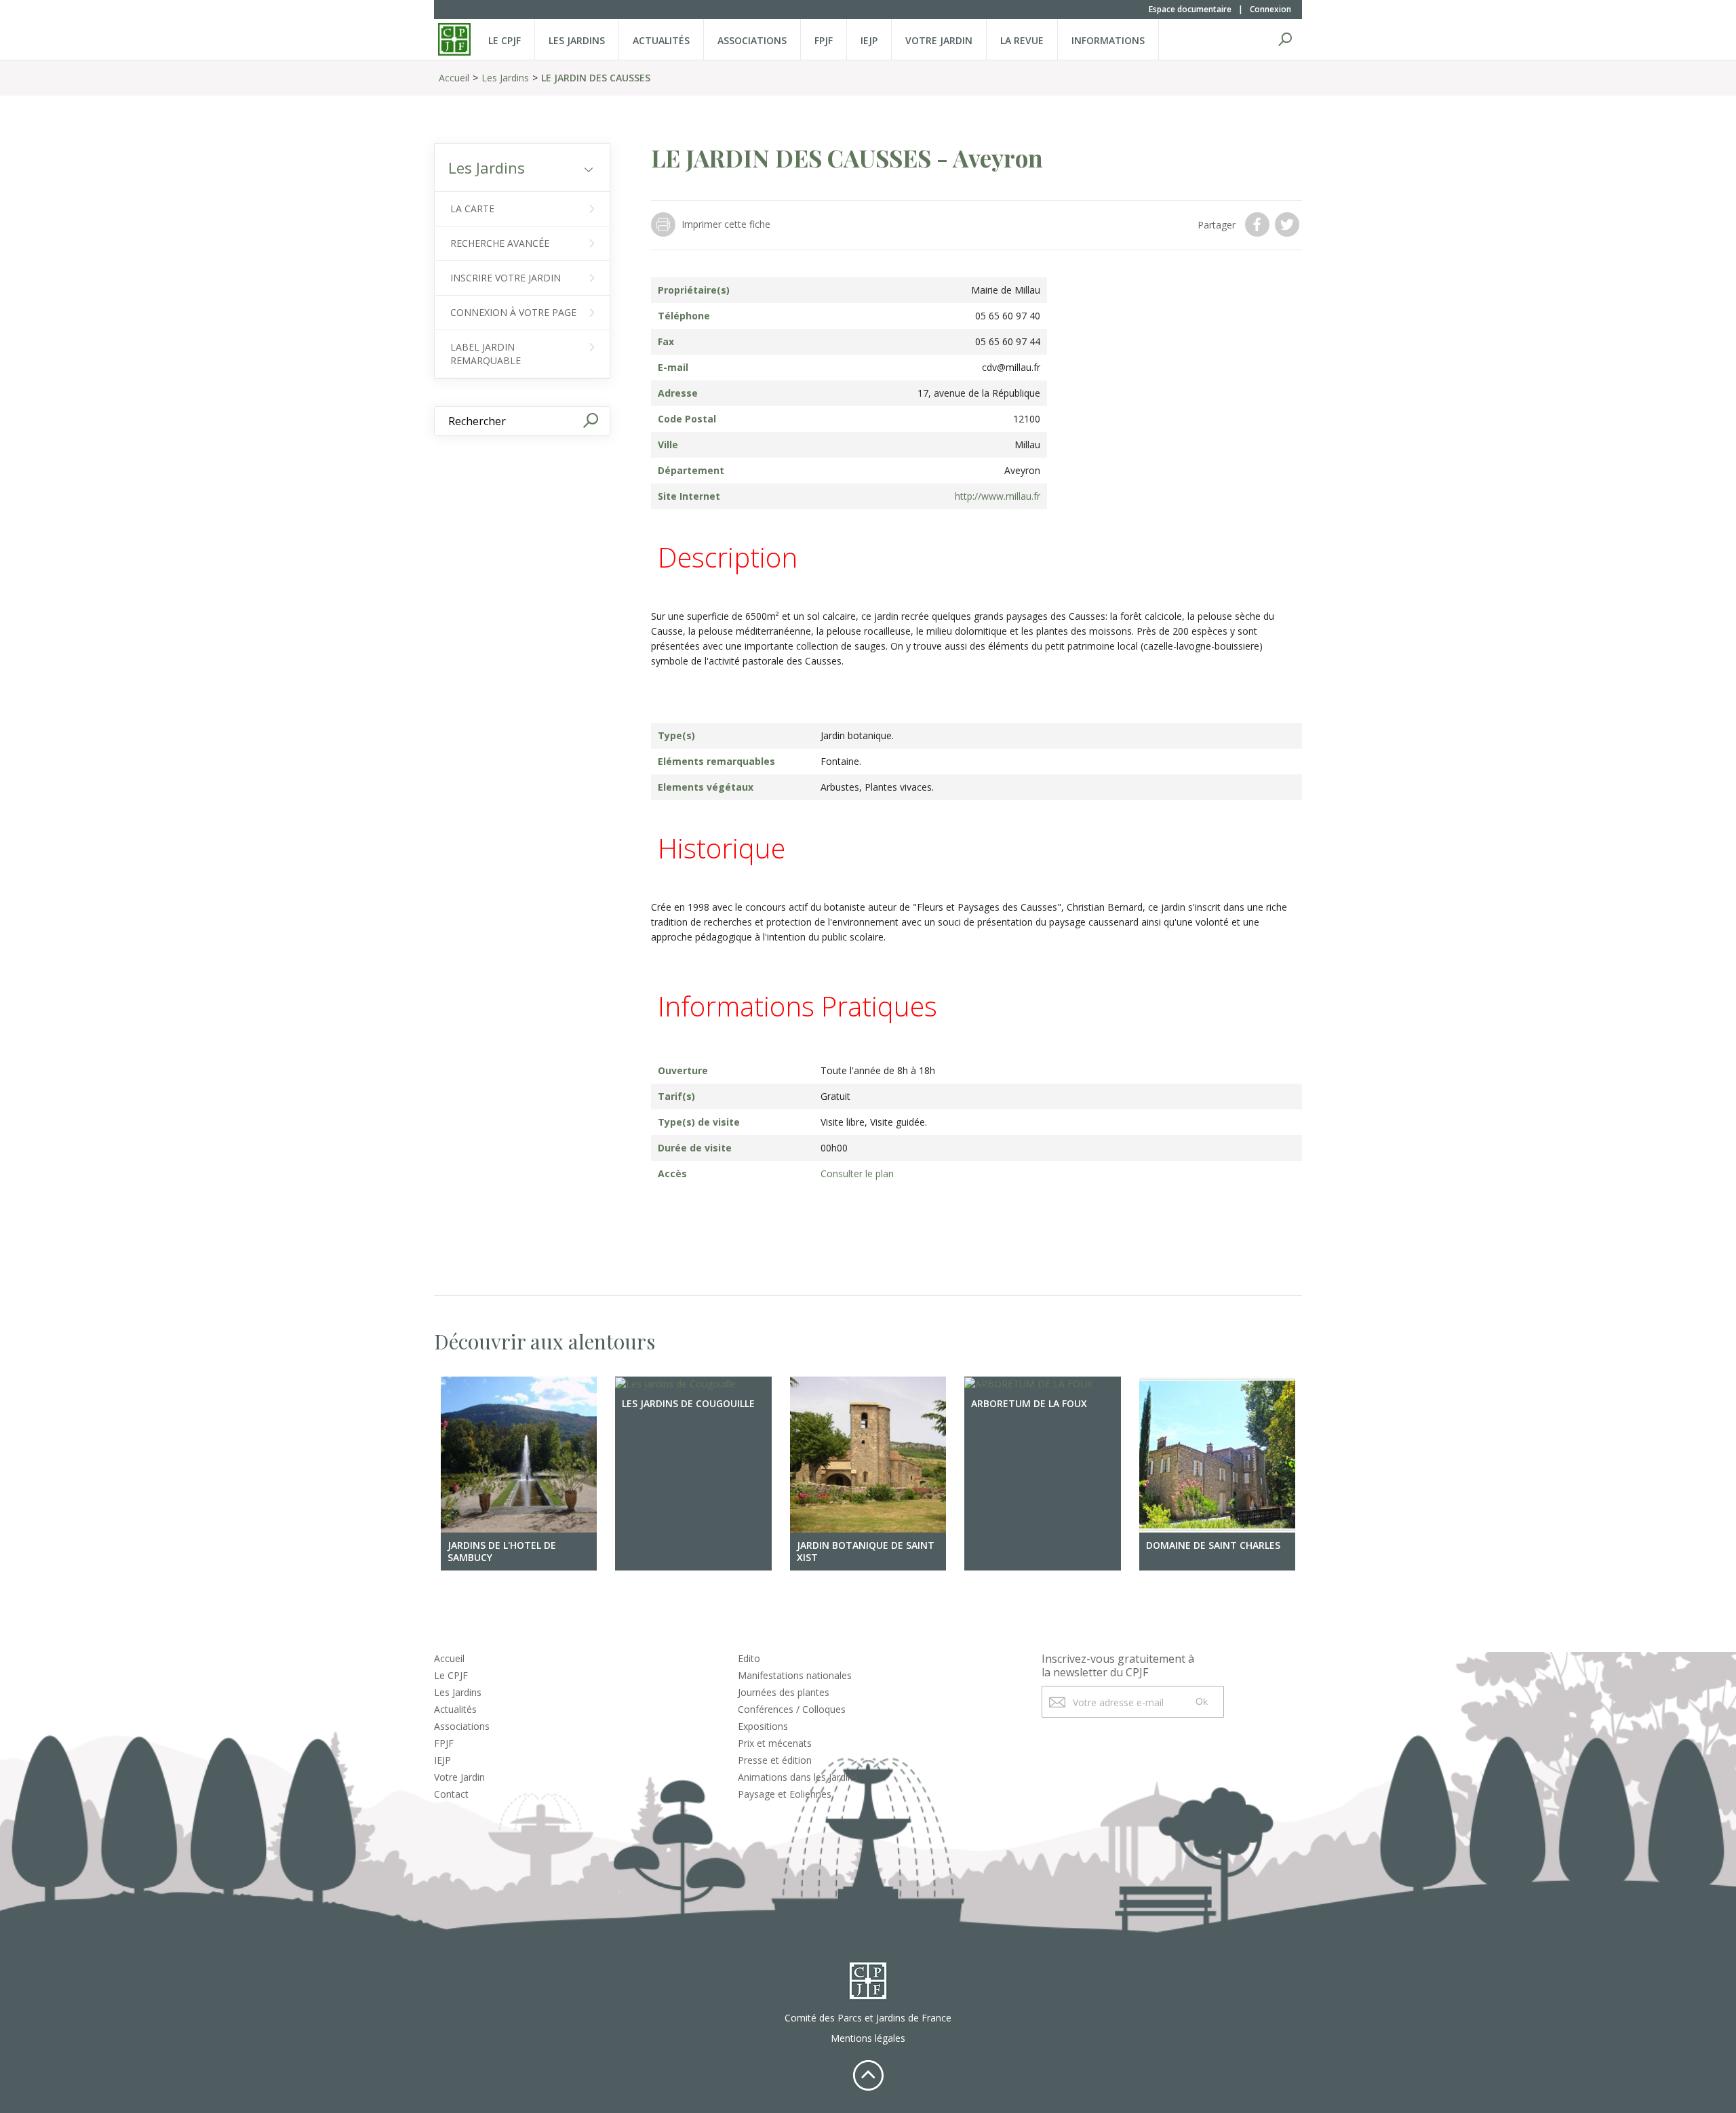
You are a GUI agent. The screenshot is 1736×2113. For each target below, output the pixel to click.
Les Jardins (577, 40)
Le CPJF (505, 40)
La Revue (1022, 40)
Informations (1108, 40)
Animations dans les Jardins (798, 1777)
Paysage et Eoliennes (785, 1794)
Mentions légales (868, 2038)
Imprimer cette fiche (726, 224)
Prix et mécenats (775, 1743)
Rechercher (1285, 39)
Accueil (454, 78)
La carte (472, 209)
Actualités (661, 40)
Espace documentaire (1190, 9)
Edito (749, 1658)
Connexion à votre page (513, 312)
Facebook (1259, 224)
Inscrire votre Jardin (506, 278)
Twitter (1288, 224)
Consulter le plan (857, 1173)
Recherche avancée (500, 243)
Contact (451, 1794)
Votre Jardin (459, 1777)
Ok (1202, 1701)
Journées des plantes (784, 1692)
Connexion (1270, 9)
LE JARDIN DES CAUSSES (596, 78)
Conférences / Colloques (792, 1709)
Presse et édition (775, 1760)
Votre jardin (939, 40)
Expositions (763, 1726)
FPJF (824, 40)
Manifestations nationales (795, 1675)
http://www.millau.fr (998, 496)
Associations (752, 40)
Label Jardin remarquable (486, 354)
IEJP (869, 40)
